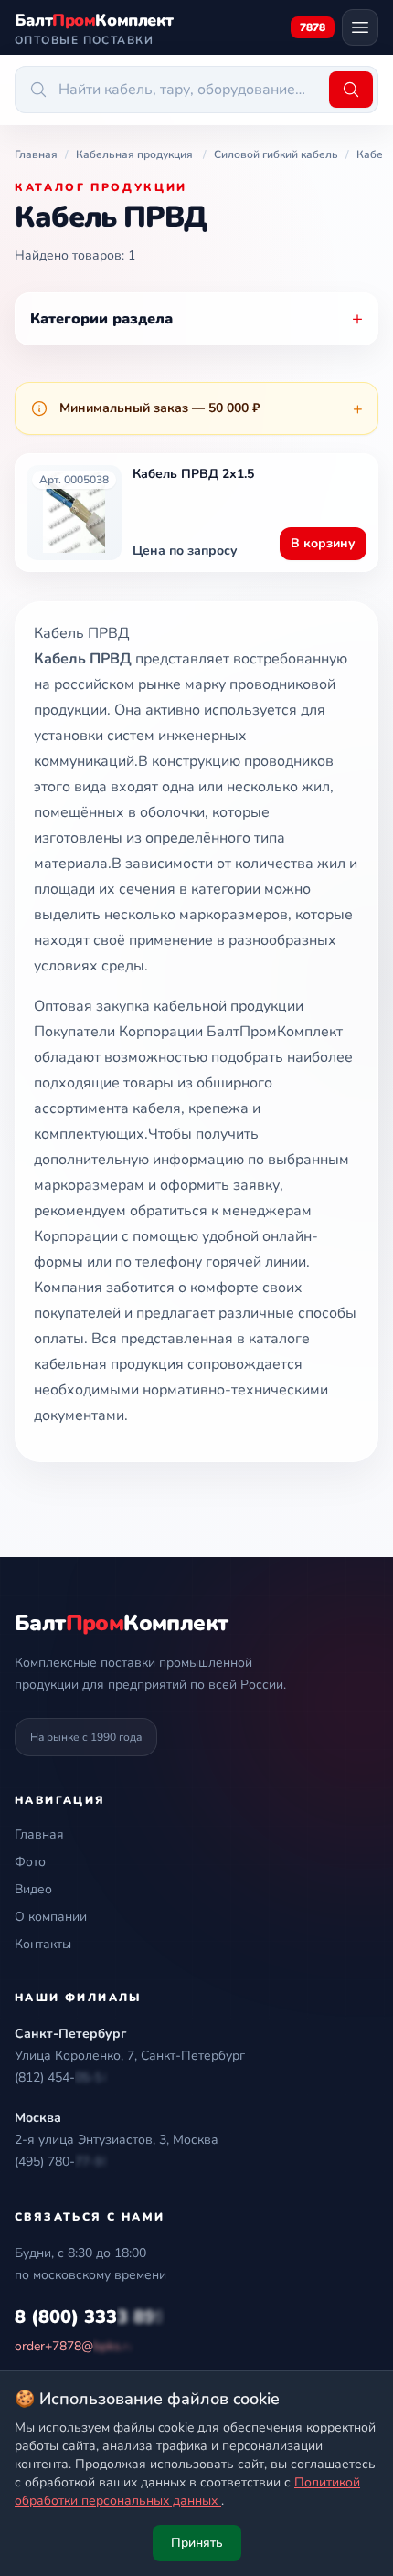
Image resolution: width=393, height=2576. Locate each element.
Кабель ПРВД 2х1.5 (193, 474)
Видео (33, 1889)
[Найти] (351, 90)
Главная (39, 1834)
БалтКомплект (121, 1623)
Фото (30, 1862)
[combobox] (169, 90)
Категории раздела (196, 318)
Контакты (43, 1944)
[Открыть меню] (360, 27)
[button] (62, 2078)
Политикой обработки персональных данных (187, 2491)
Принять (197, 2543)
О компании (51, 1917)
